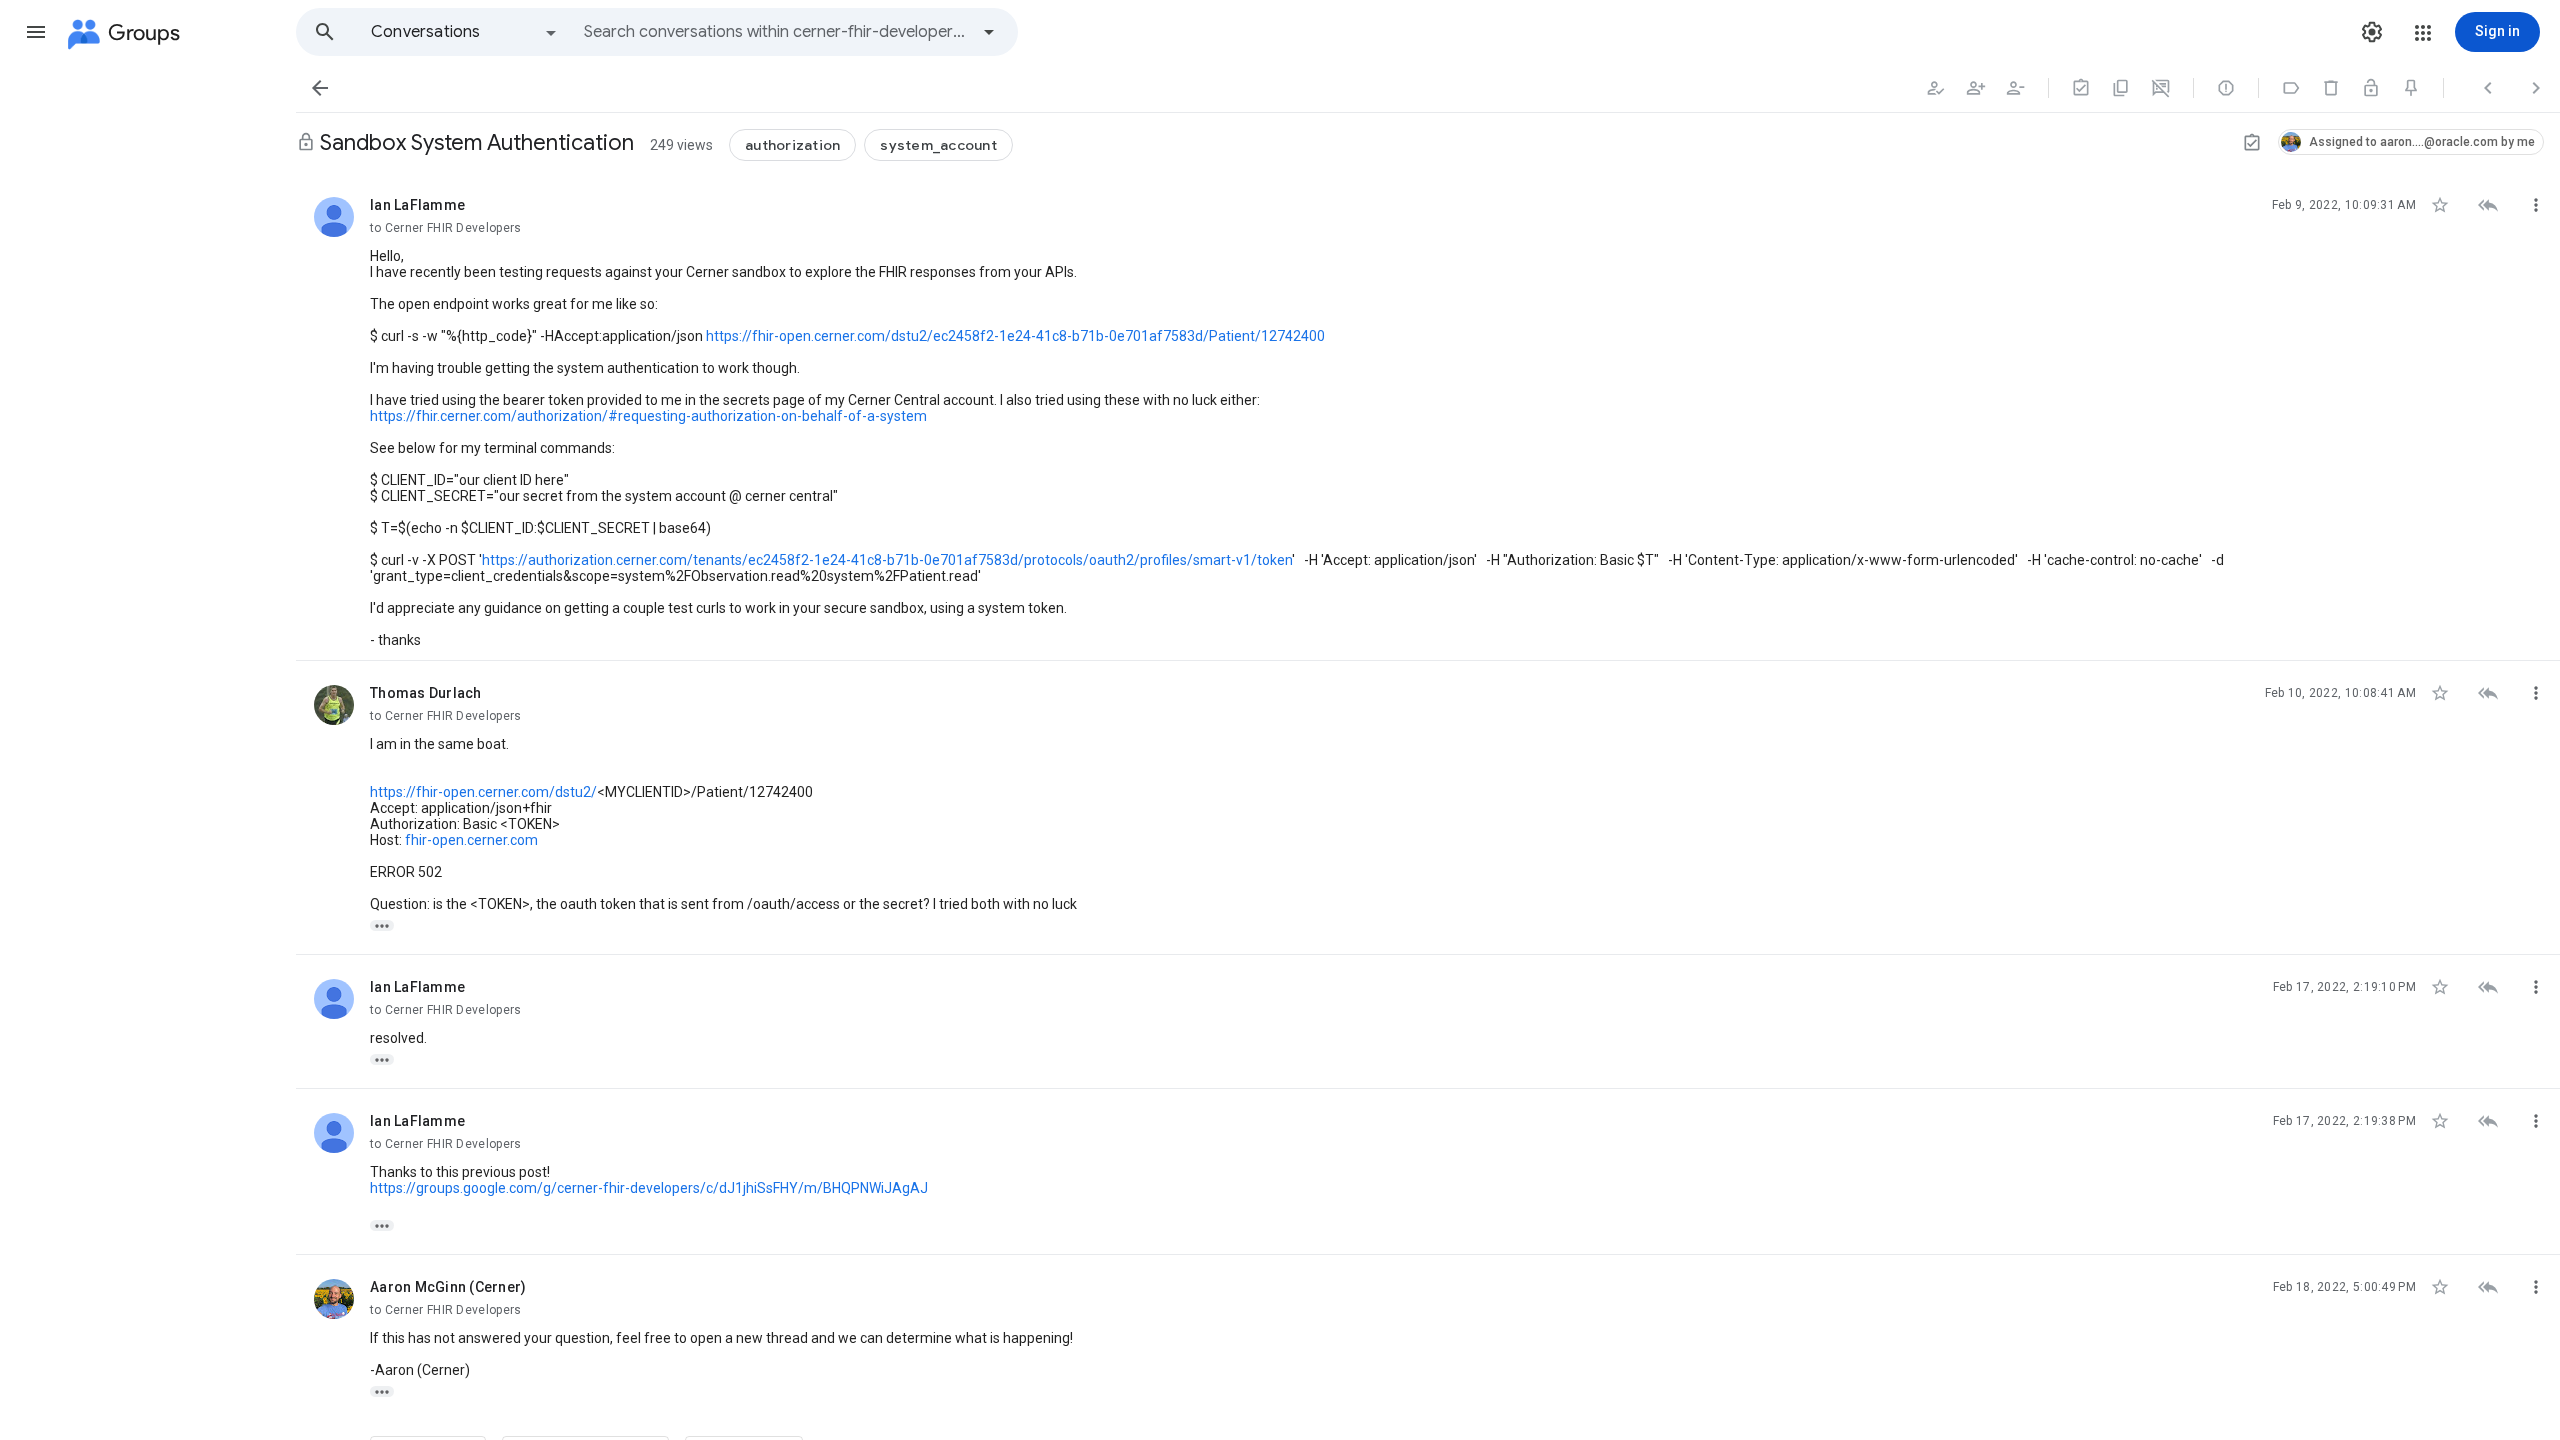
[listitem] (1428, 417)
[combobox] (776, 32)
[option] (465, 32)
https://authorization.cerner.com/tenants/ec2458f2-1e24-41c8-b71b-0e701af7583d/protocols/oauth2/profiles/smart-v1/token (887, 560)
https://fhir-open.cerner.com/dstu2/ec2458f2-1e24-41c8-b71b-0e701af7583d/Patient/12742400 (1015, 336)
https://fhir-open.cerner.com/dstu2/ (483, 792)
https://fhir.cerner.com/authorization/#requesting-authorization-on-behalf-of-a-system (648, 416)
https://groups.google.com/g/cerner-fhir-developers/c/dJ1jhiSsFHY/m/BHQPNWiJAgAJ (649, 1188)
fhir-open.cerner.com (471, 840)
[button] (36, 32)
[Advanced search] (989, 32)
